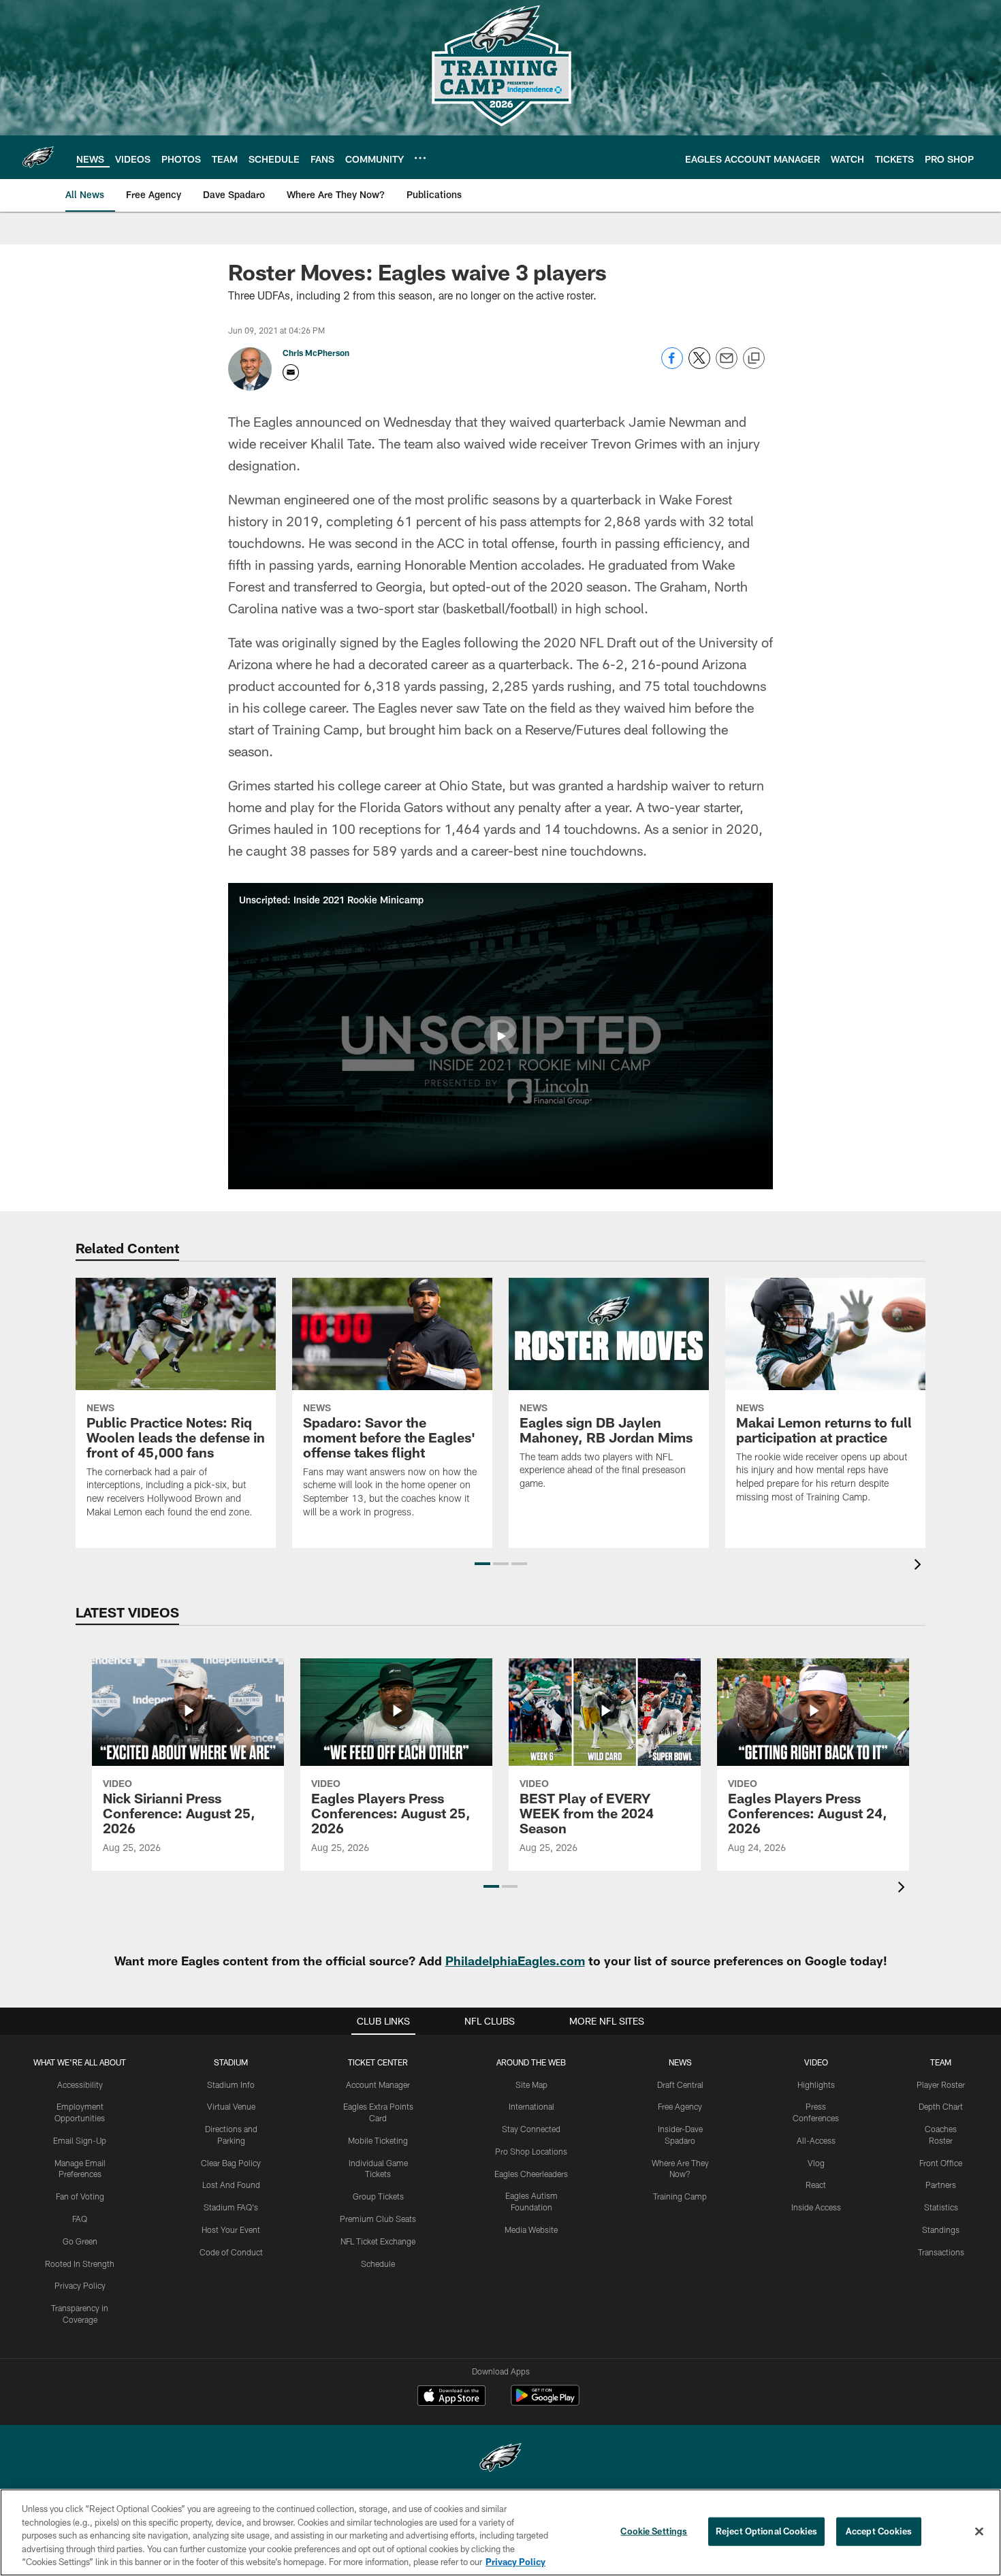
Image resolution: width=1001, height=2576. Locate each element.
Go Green (80, 2241)
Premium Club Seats (378, 2219)
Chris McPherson (316, 353)
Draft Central (680, 2084)
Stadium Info (231, 2084)
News (680, 2062)
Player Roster (941, 2084)
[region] (500, 2532)
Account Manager (378, 2084)
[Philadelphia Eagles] (500, 2459)
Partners (941, 2185)
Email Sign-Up (80, 2140)
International (531, 2106)
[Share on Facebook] (672, 365)
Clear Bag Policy (231, 2163)
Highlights (816, 2084)
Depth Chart (941, 2106)
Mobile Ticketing (378, 2140)
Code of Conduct (231, 2252)
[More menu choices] (420, 158)
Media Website (531, 2229)
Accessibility (80, 2084)
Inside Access (816, 2207)
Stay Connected (531, 2129)
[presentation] (920, 1566)
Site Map (531, 2084)
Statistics (941, 2207)
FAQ (80, 2219)
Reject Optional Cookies (766, 2531)
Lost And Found (231, 2185)
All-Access (816, 2140)
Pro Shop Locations (531, 2151)
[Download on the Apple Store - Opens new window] (451, 2397)
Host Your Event (231, 2229)
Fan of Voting (80, 2196)
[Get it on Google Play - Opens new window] (545, 2402)
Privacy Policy (80, 2285)
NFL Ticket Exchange (378, 2241)
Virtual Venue (231, 2106)
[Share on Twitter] (699, 365)
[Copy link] (754, 359)
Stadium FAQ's (231, 2207)
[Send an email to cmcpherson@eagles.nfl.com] (291, 372)
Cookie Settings (654, 2531)
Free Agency (680, 2106)
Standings (941, 2229)
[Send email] (727, 365)
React (816, 2185)
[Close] (979, 2532)
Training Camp (680, 2196)
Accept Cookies (879, 2531)
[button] (500, 1036)
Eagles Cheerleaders (531, 2174)
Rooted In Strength (80, 2264)
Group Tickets (378, 2196)
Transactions (941, 2252)
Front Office (941, 2163)
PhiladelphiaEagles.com (515, 1961)
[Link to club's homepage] (38, 157)
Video (816, 2062)
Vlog (816, 2163)
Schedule (378, 2264)
